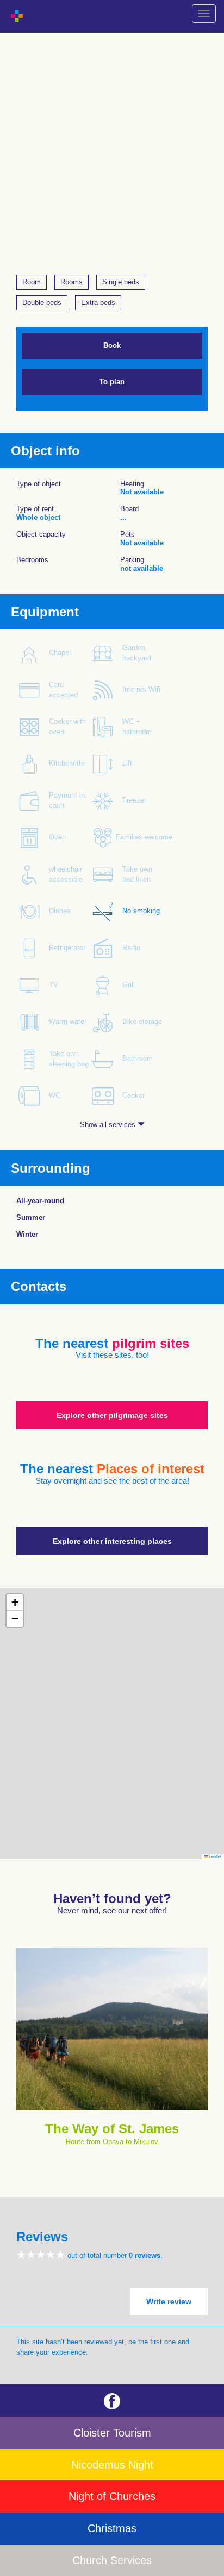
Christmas (112, 2528)
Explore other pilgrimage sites (112, 1415)
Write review (169, 2301)
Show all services (109, 1125)
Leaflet (215, 1856)
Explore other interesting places (112, 1541)
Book (112, 345)
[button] (15, 1602)
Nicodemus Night (112, 2465)
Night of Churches (112, 2496)
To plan (112, 382)
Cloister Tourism (112, 2433)
